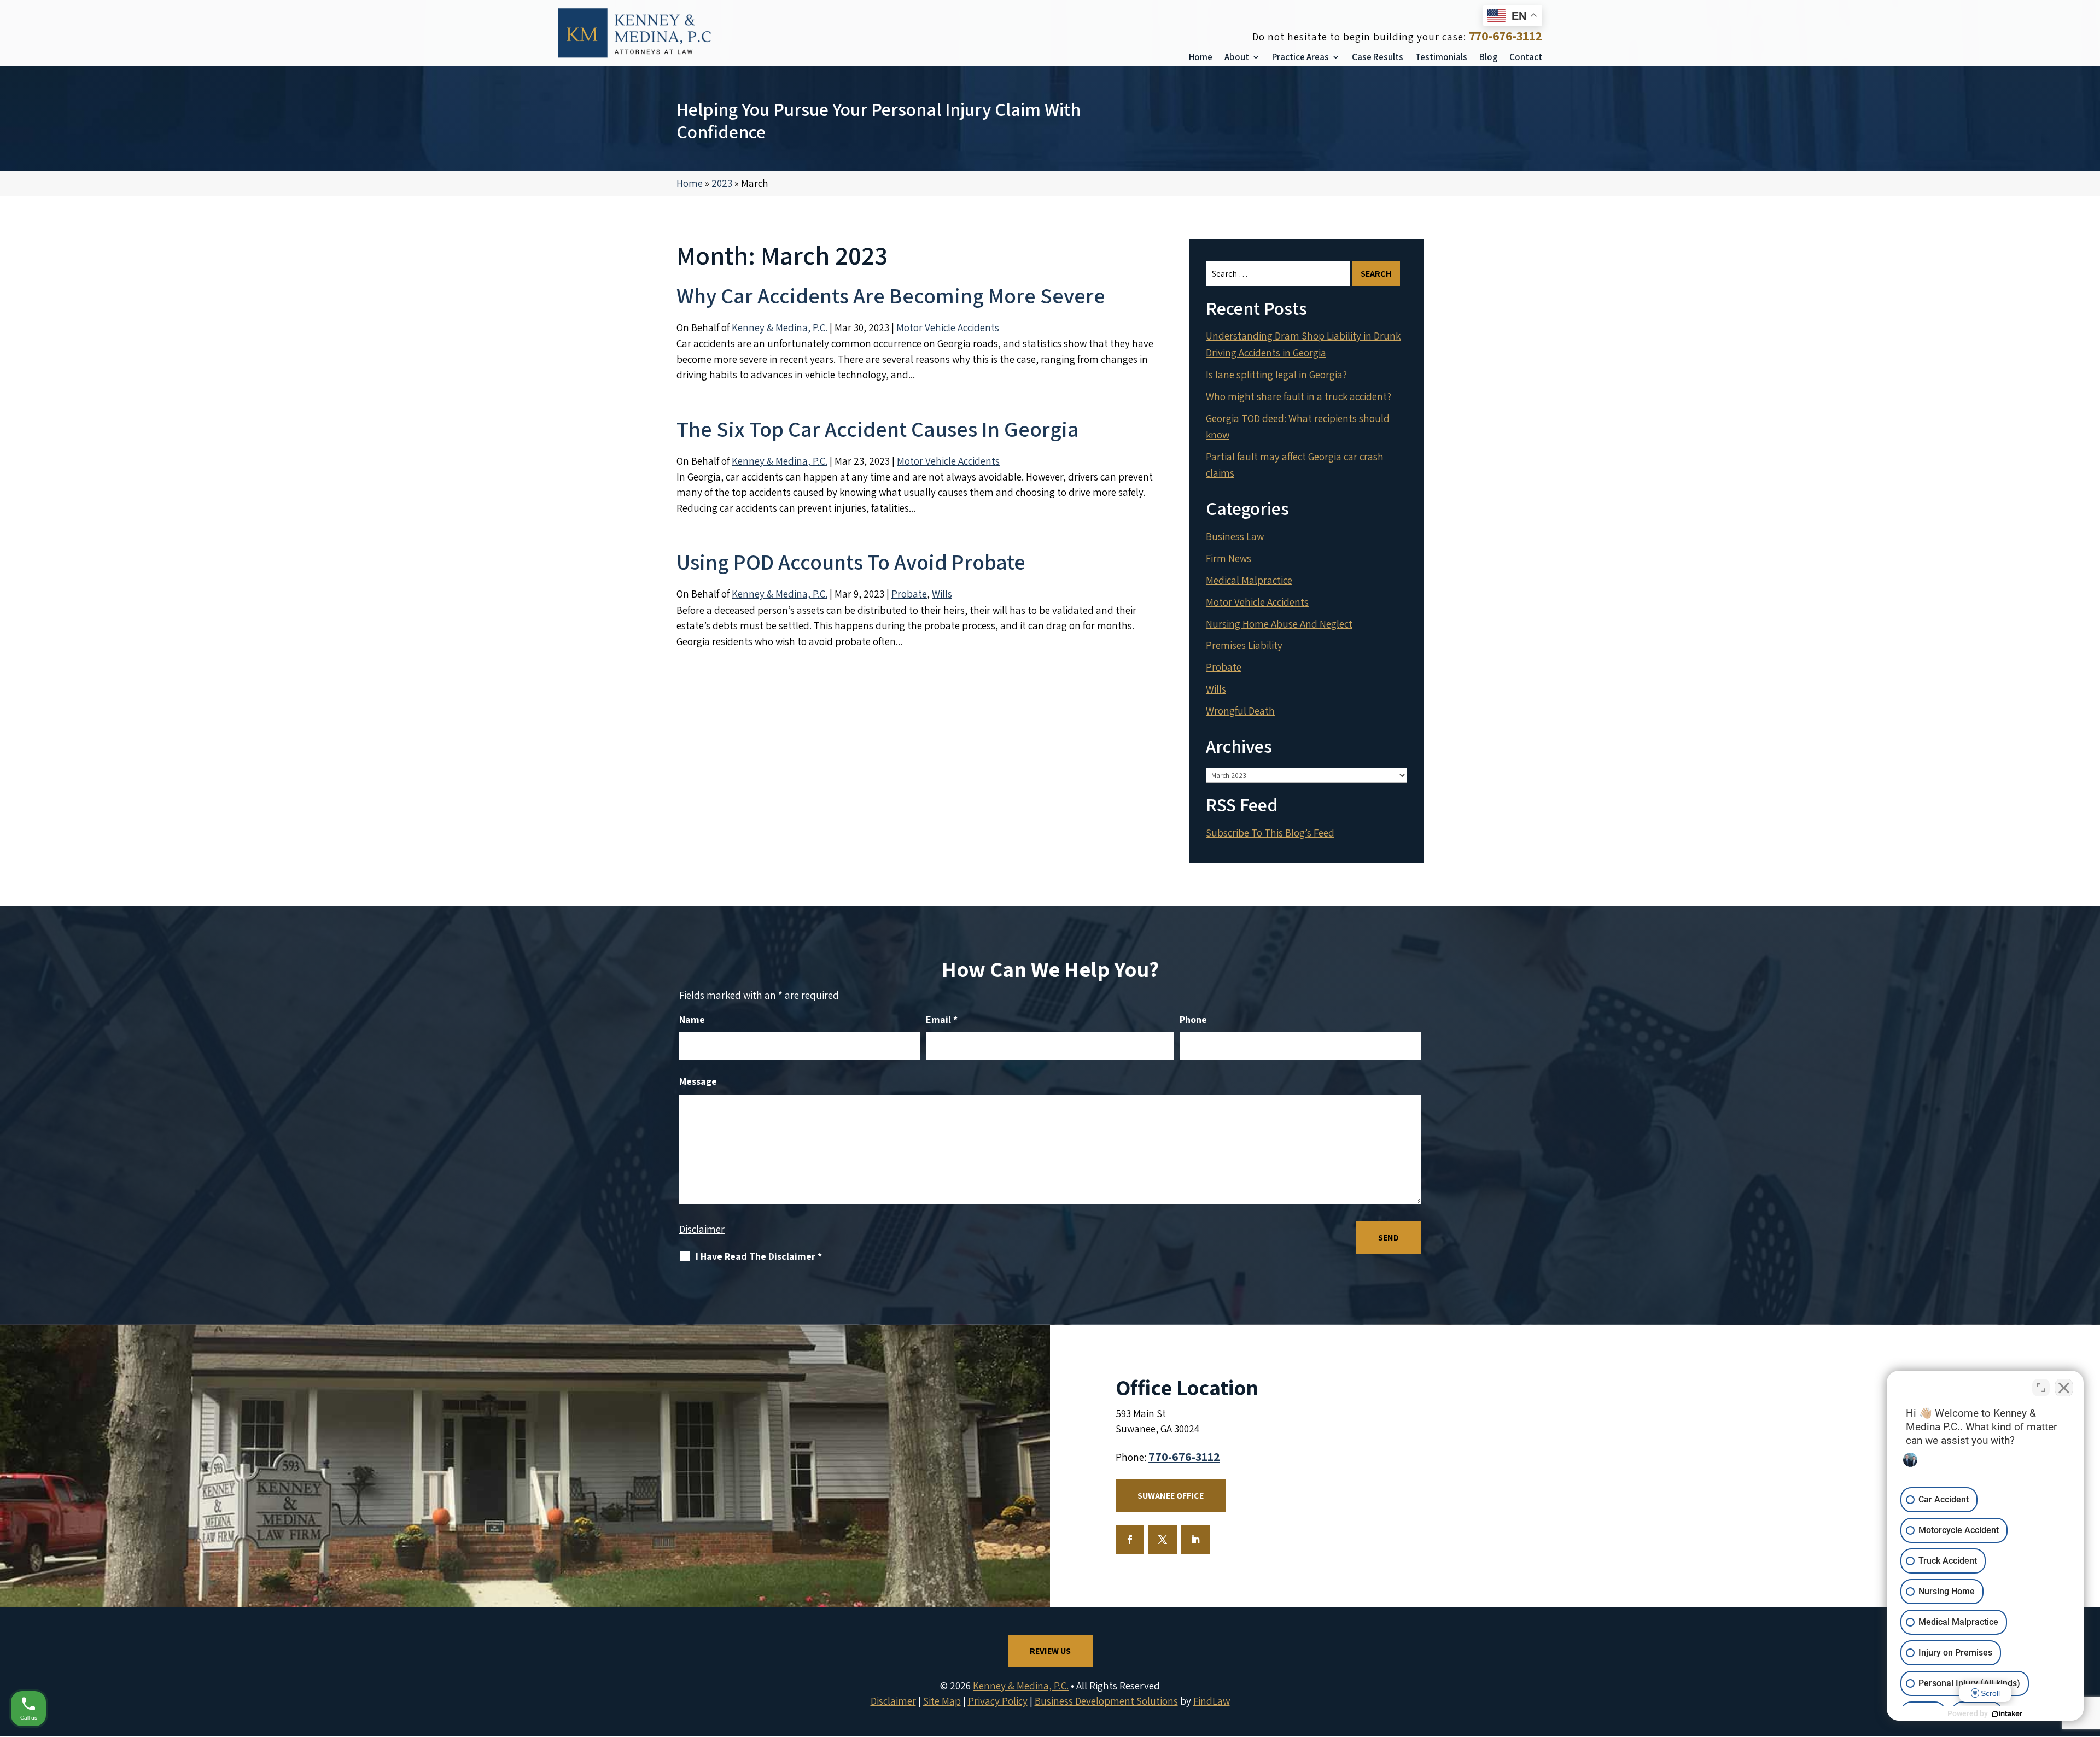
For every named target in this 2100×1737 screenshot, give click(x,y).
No (1031, 890)
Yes (1067, 890)
